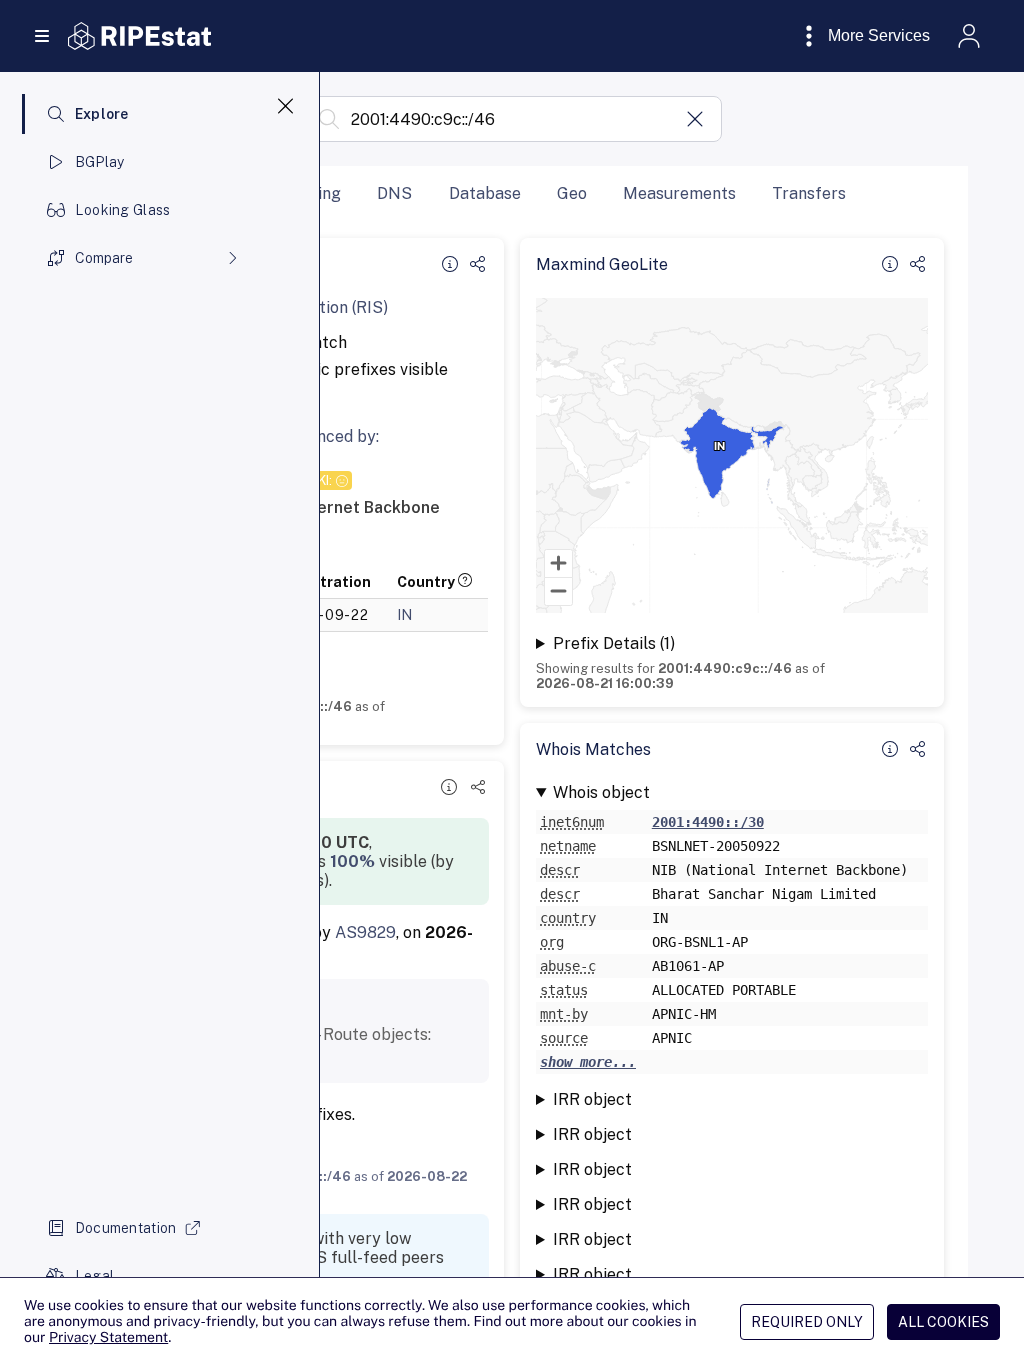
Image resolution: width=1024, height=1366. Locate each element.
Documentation (126, 1228)
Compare (104, 258)
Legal (94, 1276)
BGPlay (100, 162)
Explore (102, 114)
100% (352, 861)
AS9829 (365, 932)
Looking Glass (123, 210)
